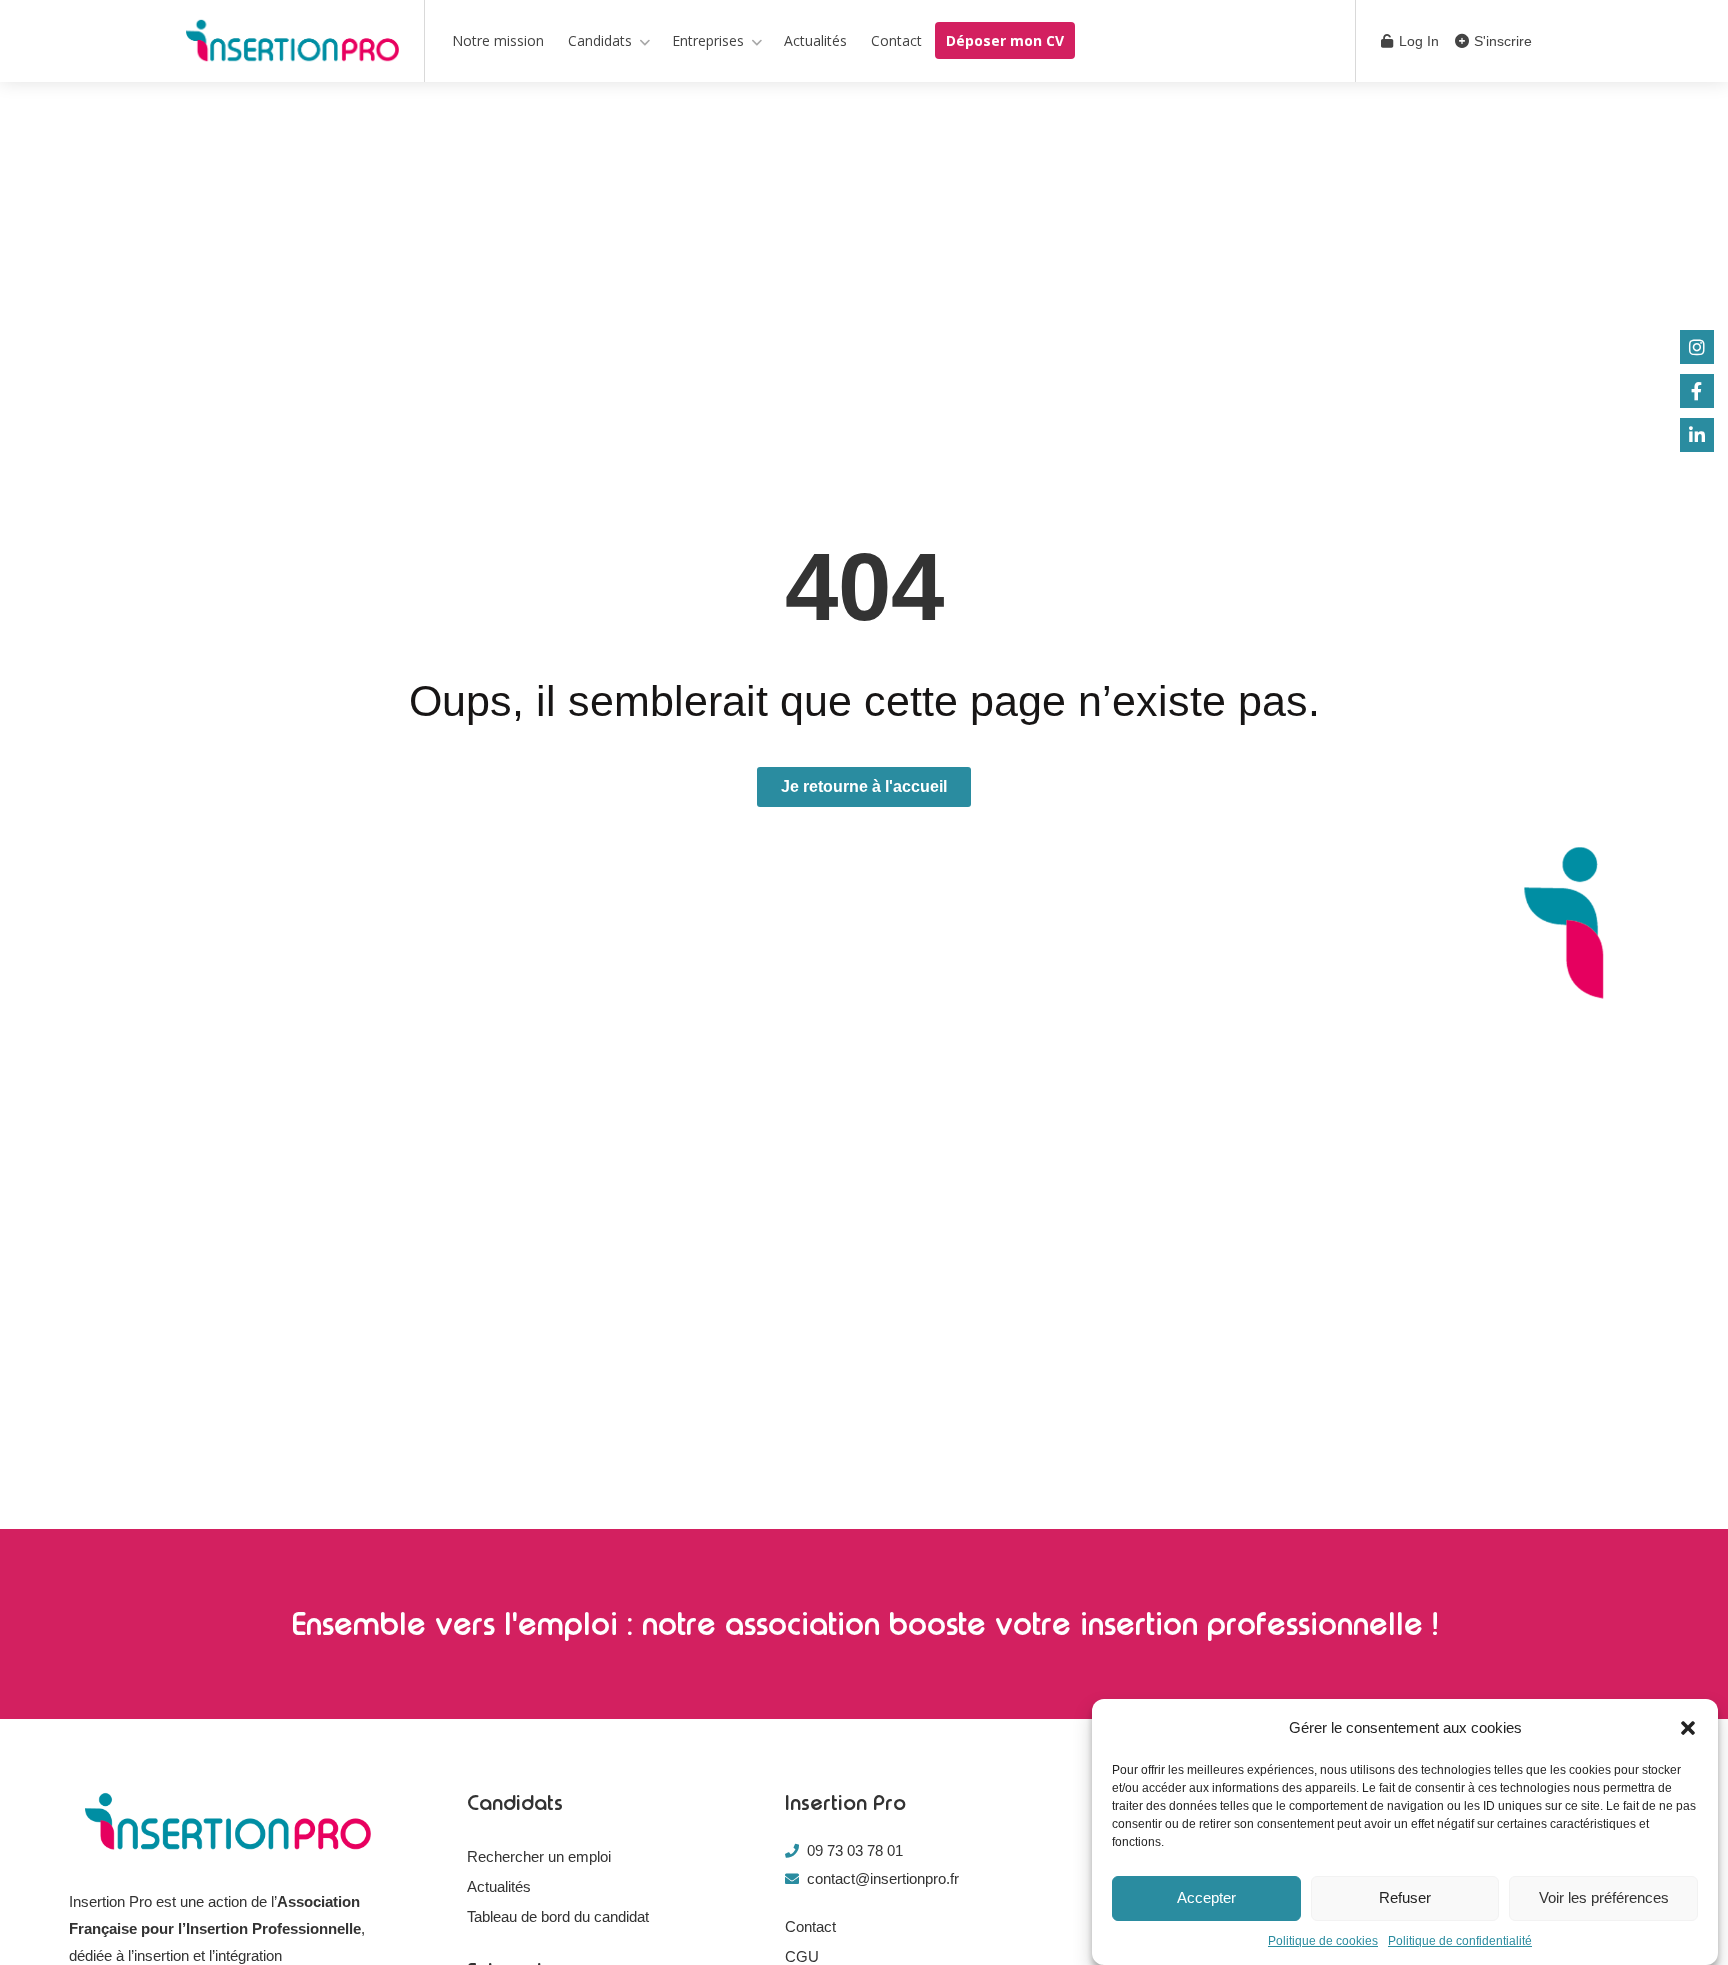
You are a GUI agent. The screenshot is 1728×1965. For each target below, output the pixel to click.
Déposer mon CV (1005, 40)
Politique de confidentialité (1460, 1941)
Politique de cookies (1323, 1941)
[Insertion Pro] (292, 44)
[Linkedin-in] (1697, 435)
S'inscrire (1501, 41)
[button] (1688, 1728)
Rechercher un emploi (539, 1856)
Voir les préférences (1604, 1898)
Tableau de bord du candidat (558, 1916)
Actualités (815, 40)
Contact (896, 40)
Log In (1417, 41)
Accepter (1206, 1898)
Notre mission (498, 40)
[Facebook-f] (1697, 391)
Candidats (600, 40)
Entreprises (708, 40)
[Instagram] (1697, 347)
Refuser (1405, 1898)
